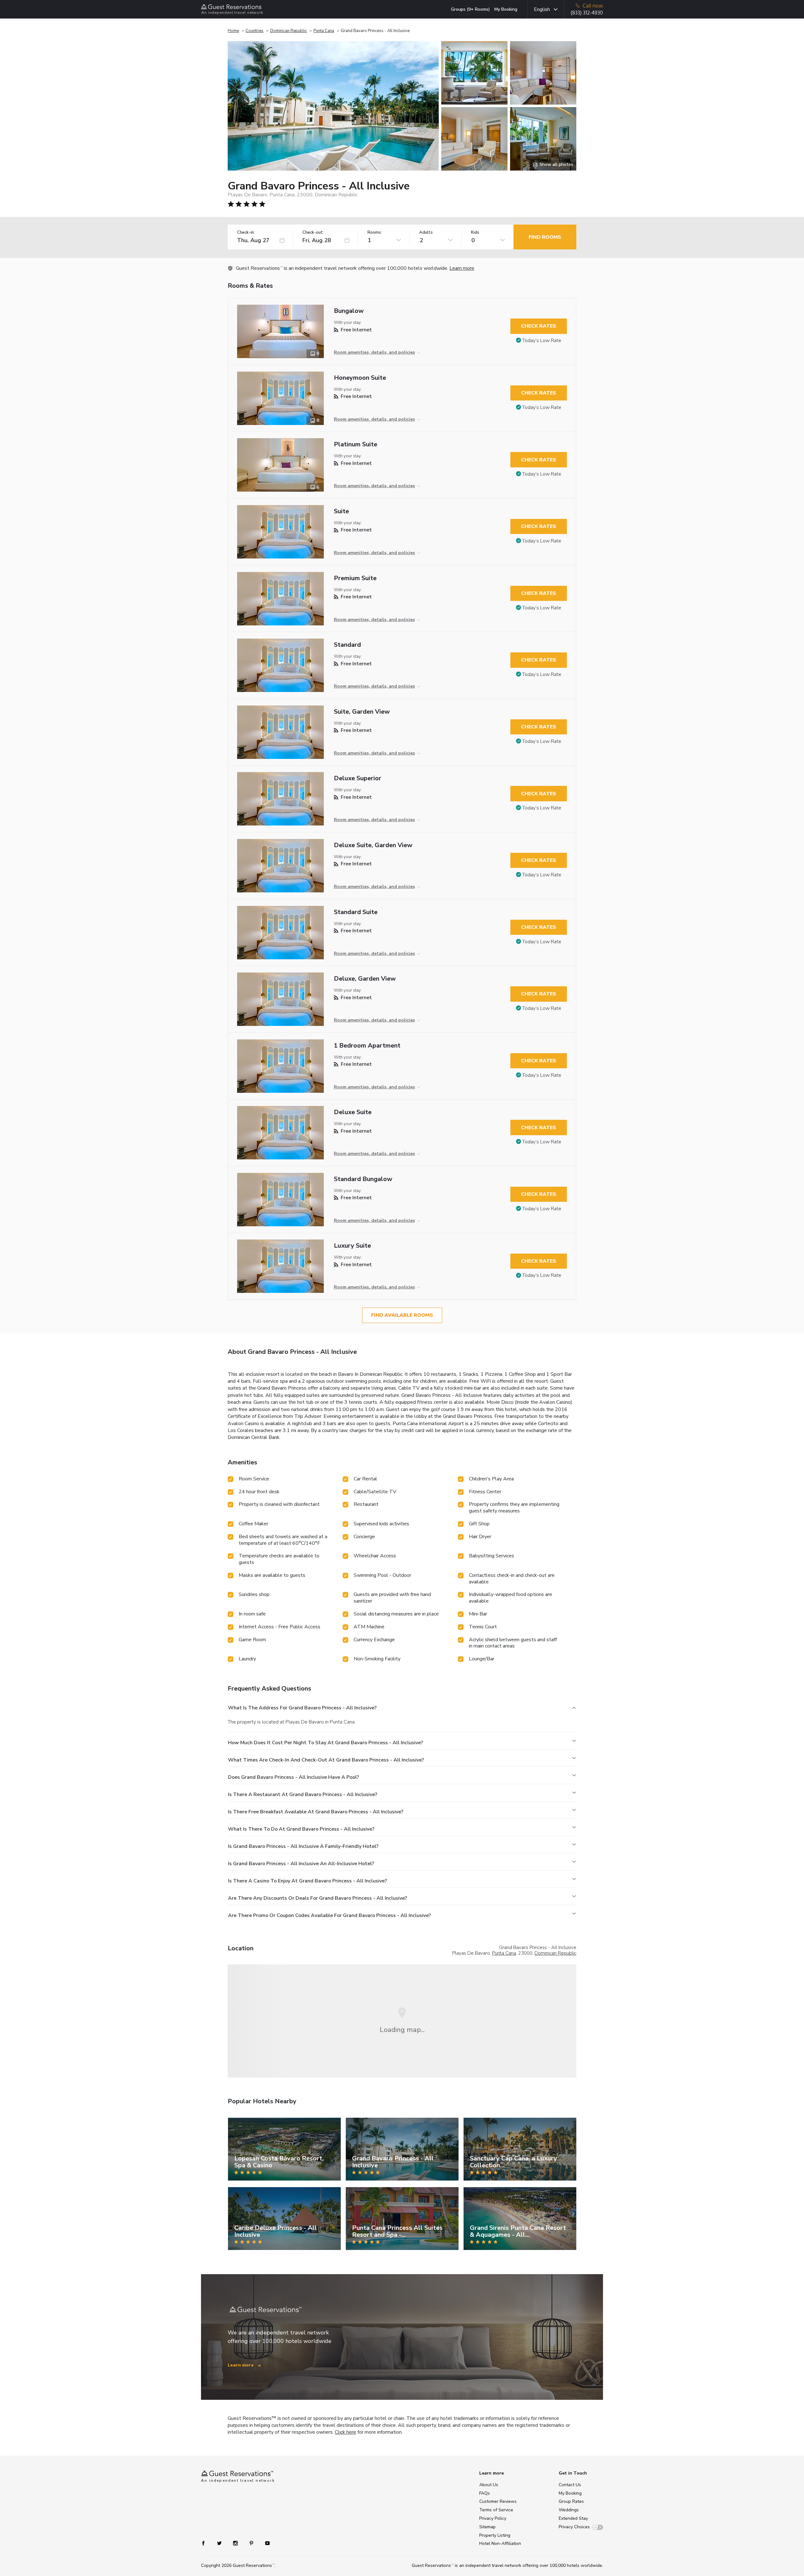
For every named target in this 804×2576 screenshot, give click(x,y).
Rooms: (375, 233)
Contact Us (570, 2485)
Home (233, 31)
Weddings (569, 2510)
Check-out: (313, 233)
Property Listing (495, 2535)
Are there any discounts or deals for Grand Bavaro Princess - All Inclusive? (318, 1898)
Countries (255, 31)
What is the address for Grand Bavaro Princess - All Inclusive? (302, 1708)
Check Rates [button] (539, 326)
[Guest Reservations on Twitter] (220, 2543)
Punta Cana (324, 31)
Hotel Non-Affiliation (500, 2543)
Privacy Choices (574, 2527)
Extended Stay (573, 2518)
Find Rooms (545, 237)
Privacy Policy (493, 2518)
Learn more (462, 268)
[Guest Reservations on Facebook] (206, 2543)
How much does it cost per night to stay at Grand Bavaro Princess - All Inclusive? (326, 1743)
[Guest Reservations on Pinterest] (252, 2543)
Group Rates (571, 2501)
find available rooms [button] (402, 1315)
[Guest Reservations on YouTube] (265, 2543)
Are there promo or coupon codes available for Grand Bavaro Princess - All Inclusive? (329, 1915)
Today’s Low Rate (542, 340)
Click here (345, 2432)
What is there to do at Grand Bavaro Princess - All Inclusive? (301, 1829)
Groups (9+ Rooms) (470, 9)
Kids (475, 233)
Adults (426, 233)
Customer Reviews (498, 2501)
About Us (489, 2485)
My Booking (506, 9)
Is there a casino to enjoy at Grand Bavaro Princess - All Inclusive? (307, 1881)
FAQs (485, 2493)
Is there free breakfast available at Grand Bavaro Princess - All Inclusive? (316, 1812)
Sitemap (487, 2527)
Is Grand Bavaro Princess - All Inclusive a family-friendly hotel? (303, 1846)
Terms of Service (496, 2510)
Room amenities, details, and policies (374, 352)
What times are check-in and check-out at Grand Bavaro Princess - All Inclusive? (326, 1760)
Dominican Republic (288, 31)
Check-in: (246, 233)
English (542, 9)
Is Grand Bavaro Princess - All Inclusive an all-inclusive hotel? (301, 1864)
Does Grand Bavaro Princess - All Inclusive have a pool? (293, 1777)
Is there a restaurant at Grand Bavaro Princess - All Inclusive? (303, 1794)
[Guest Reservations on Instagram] (236, 2543)
